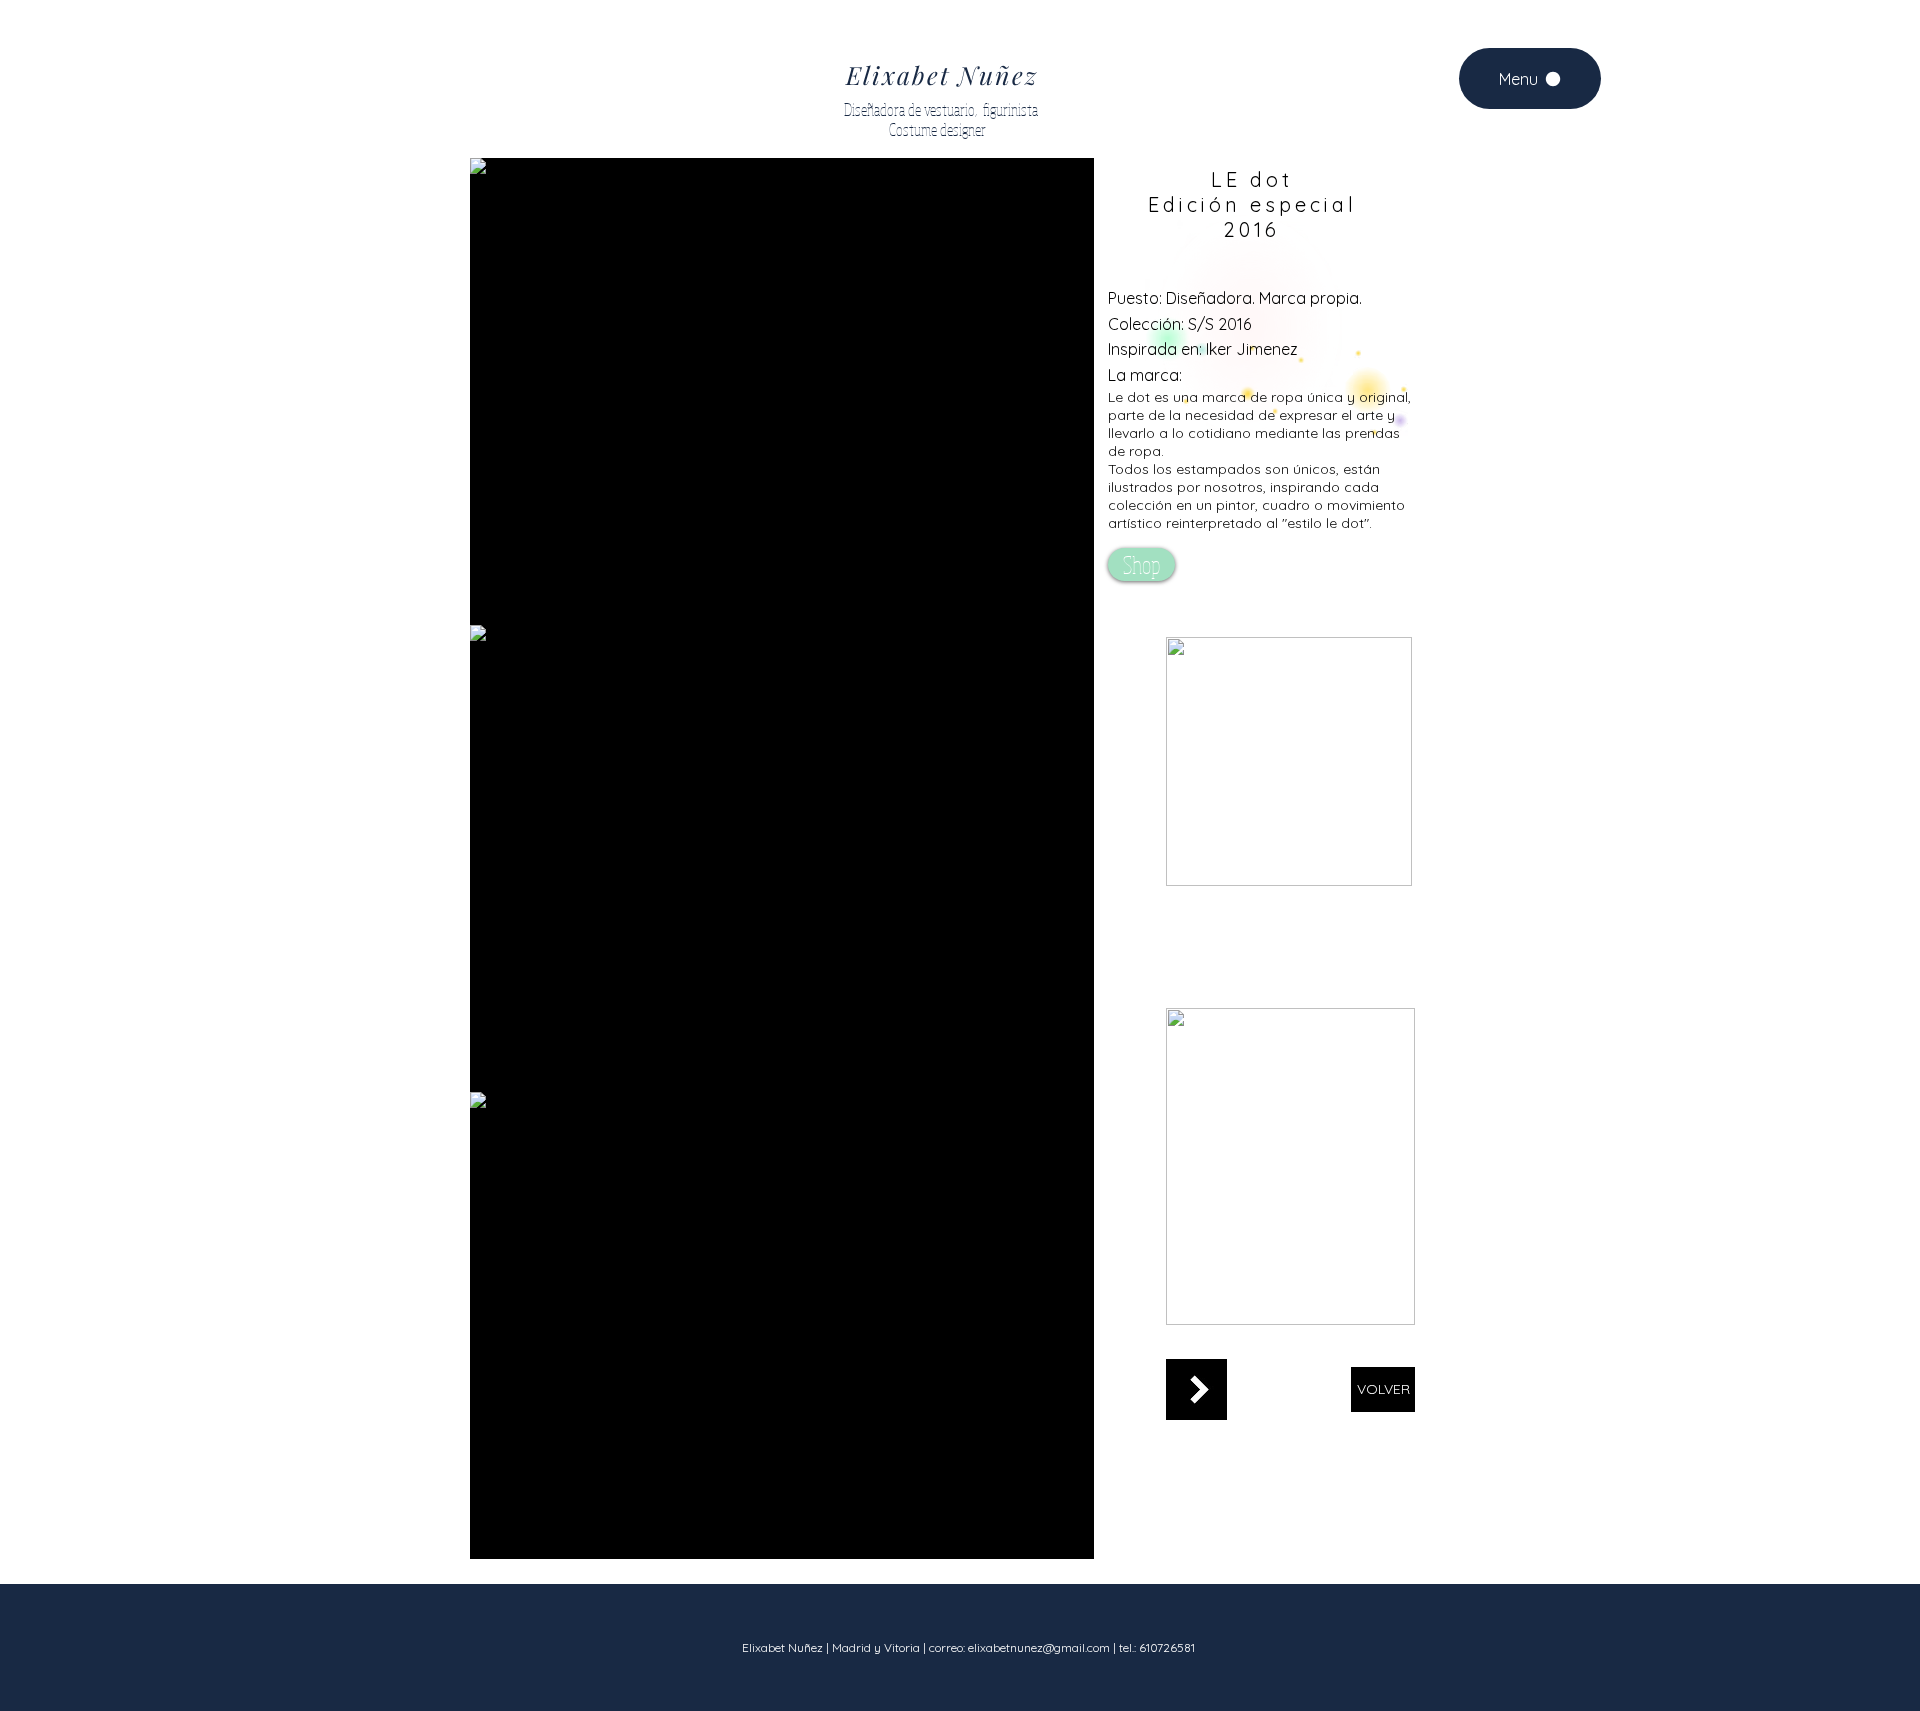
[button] (782, 391)
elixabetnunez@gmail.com (1039, 1647)
